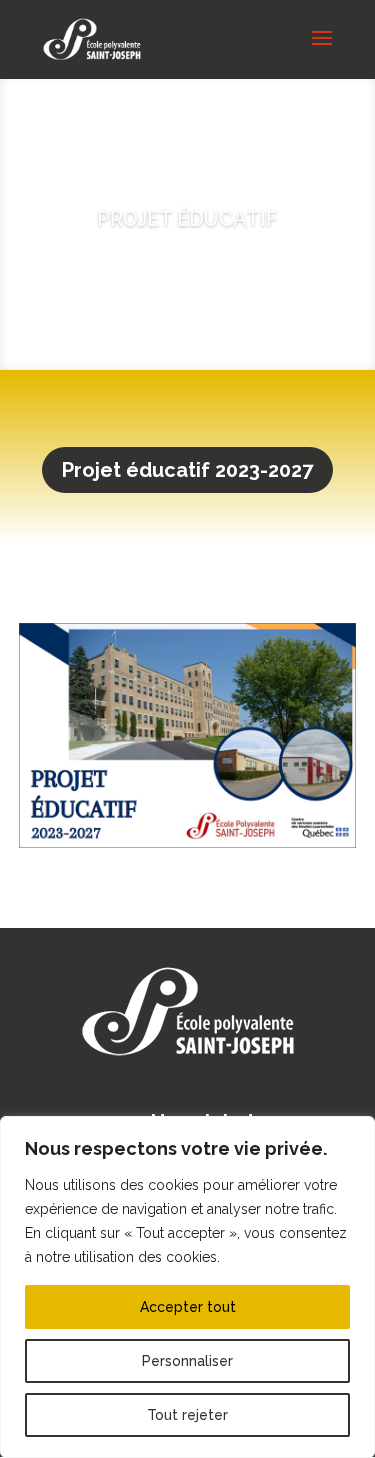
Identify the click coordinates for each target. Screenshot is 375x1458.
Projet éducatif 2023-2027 (187, 470)
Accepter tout (188, 1307)
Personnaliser (187, 1361)
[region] (187, 1287)
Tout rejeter (187, 1415)
